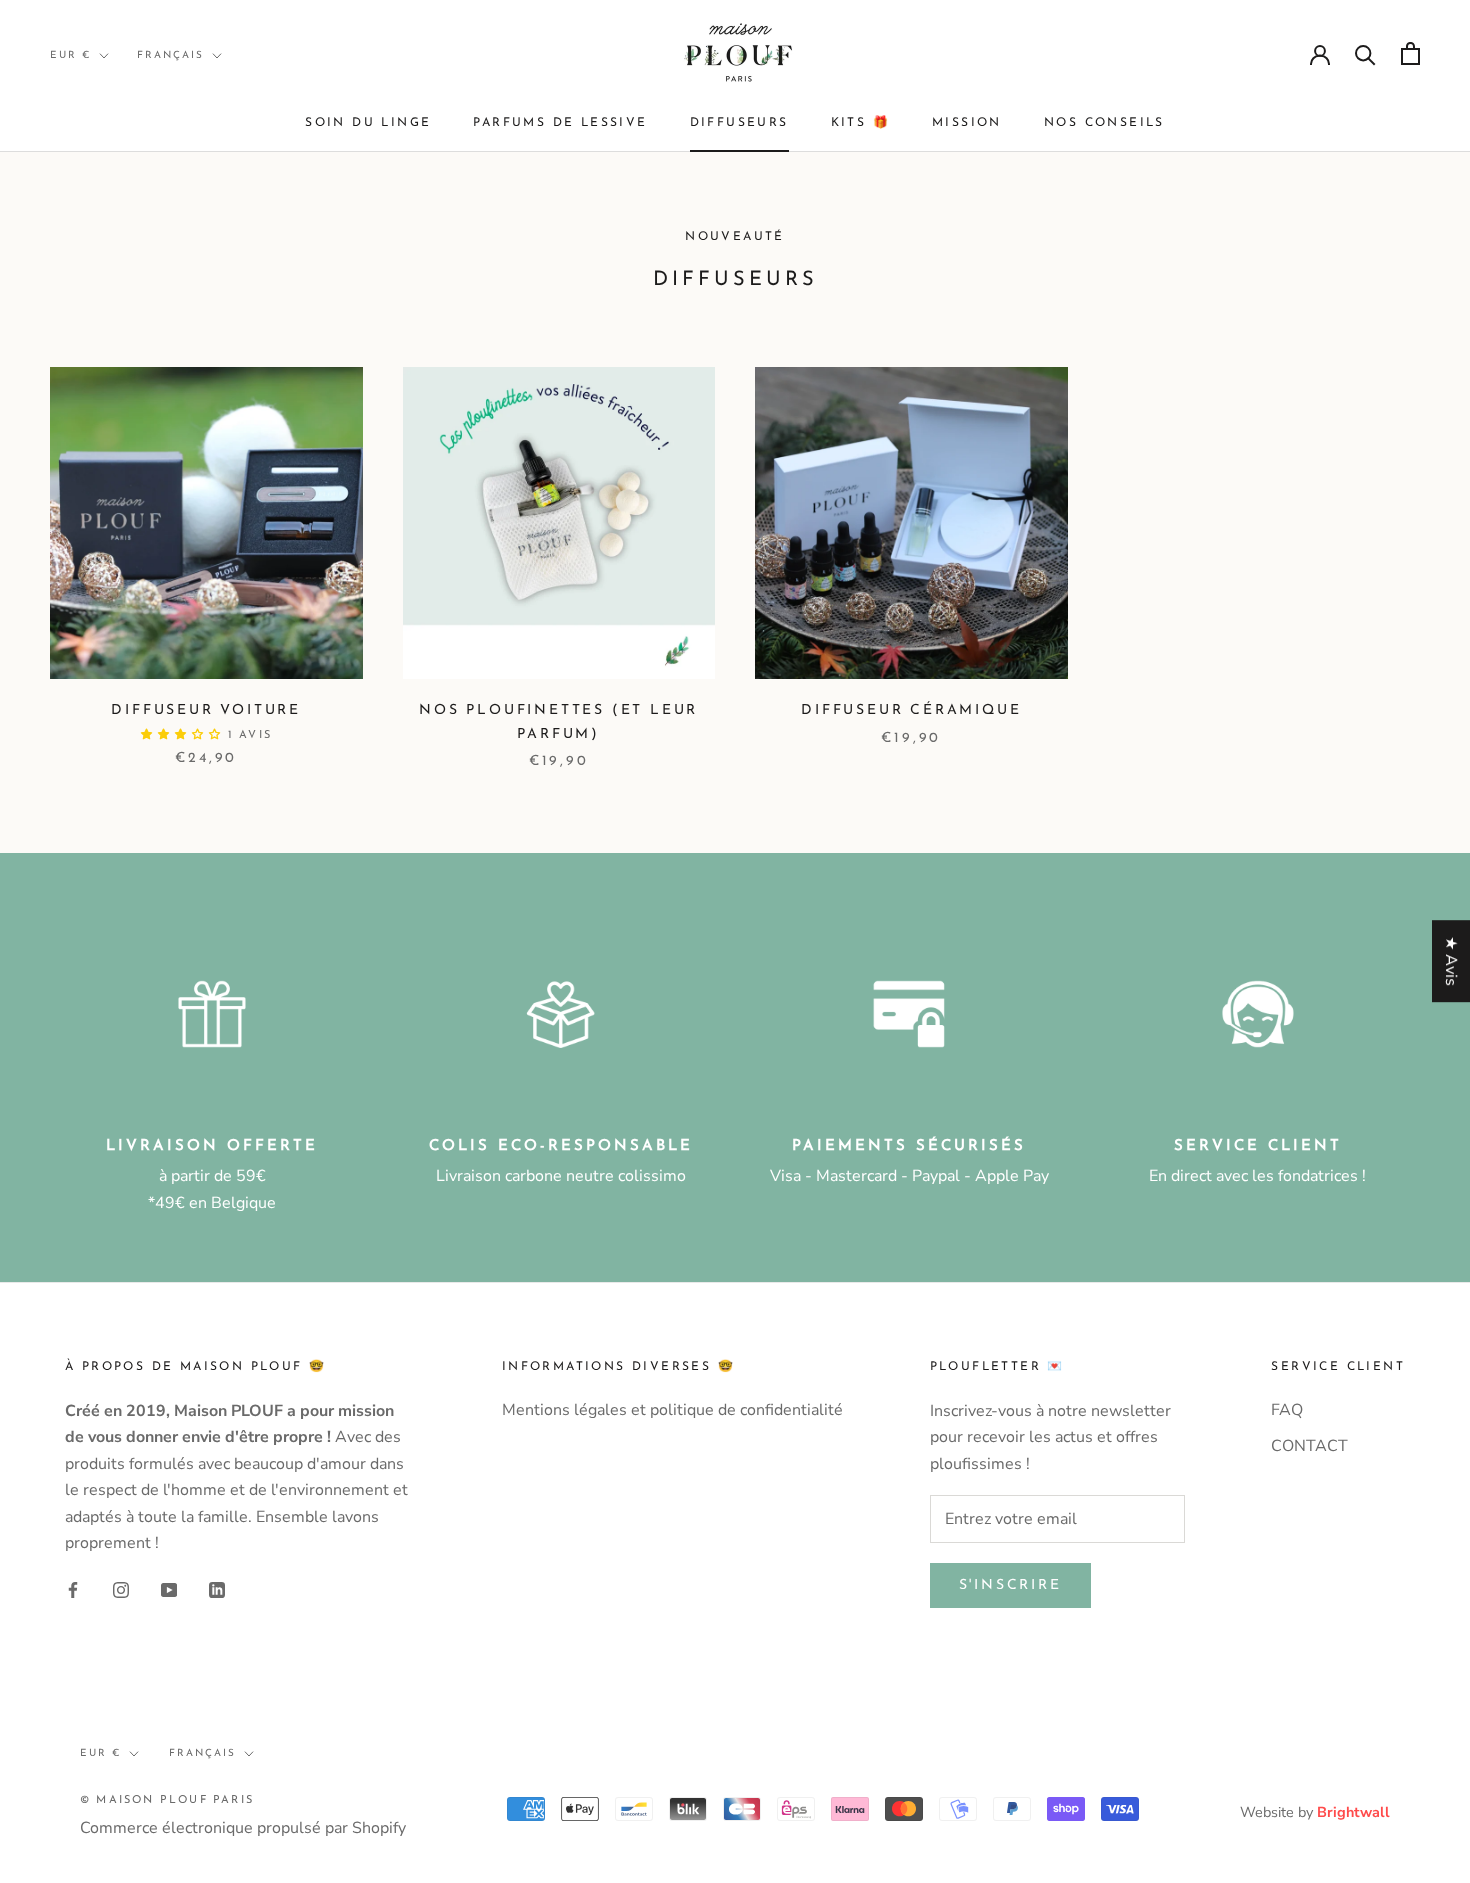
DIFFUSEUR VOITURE (206, 710)
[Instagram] (121, 1589)
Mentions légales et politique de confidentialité (672, 1410)
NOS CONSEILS (1104, 123)
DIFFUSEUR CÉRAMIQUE (911, 710)
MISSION (967, 123)
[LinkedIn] (217, 1589)
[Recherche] (1365, 53)
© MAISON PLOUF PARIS (167, 1800)
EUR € (70, 55)
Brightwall (1353, 1812)
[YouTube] (169, 1589)
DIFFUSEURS (739, 123)
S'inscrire (1010, 1585)
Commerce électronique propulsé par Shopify (243, 1828)
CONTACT (1309, 1446)
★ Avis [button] (1451, 961)
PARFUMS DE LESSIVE (560, 123)
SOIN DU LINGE (368, 123)
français (170, 55)
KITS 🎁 (860, 123)
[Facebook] (73, 1589)
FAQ (1287, 1410)
